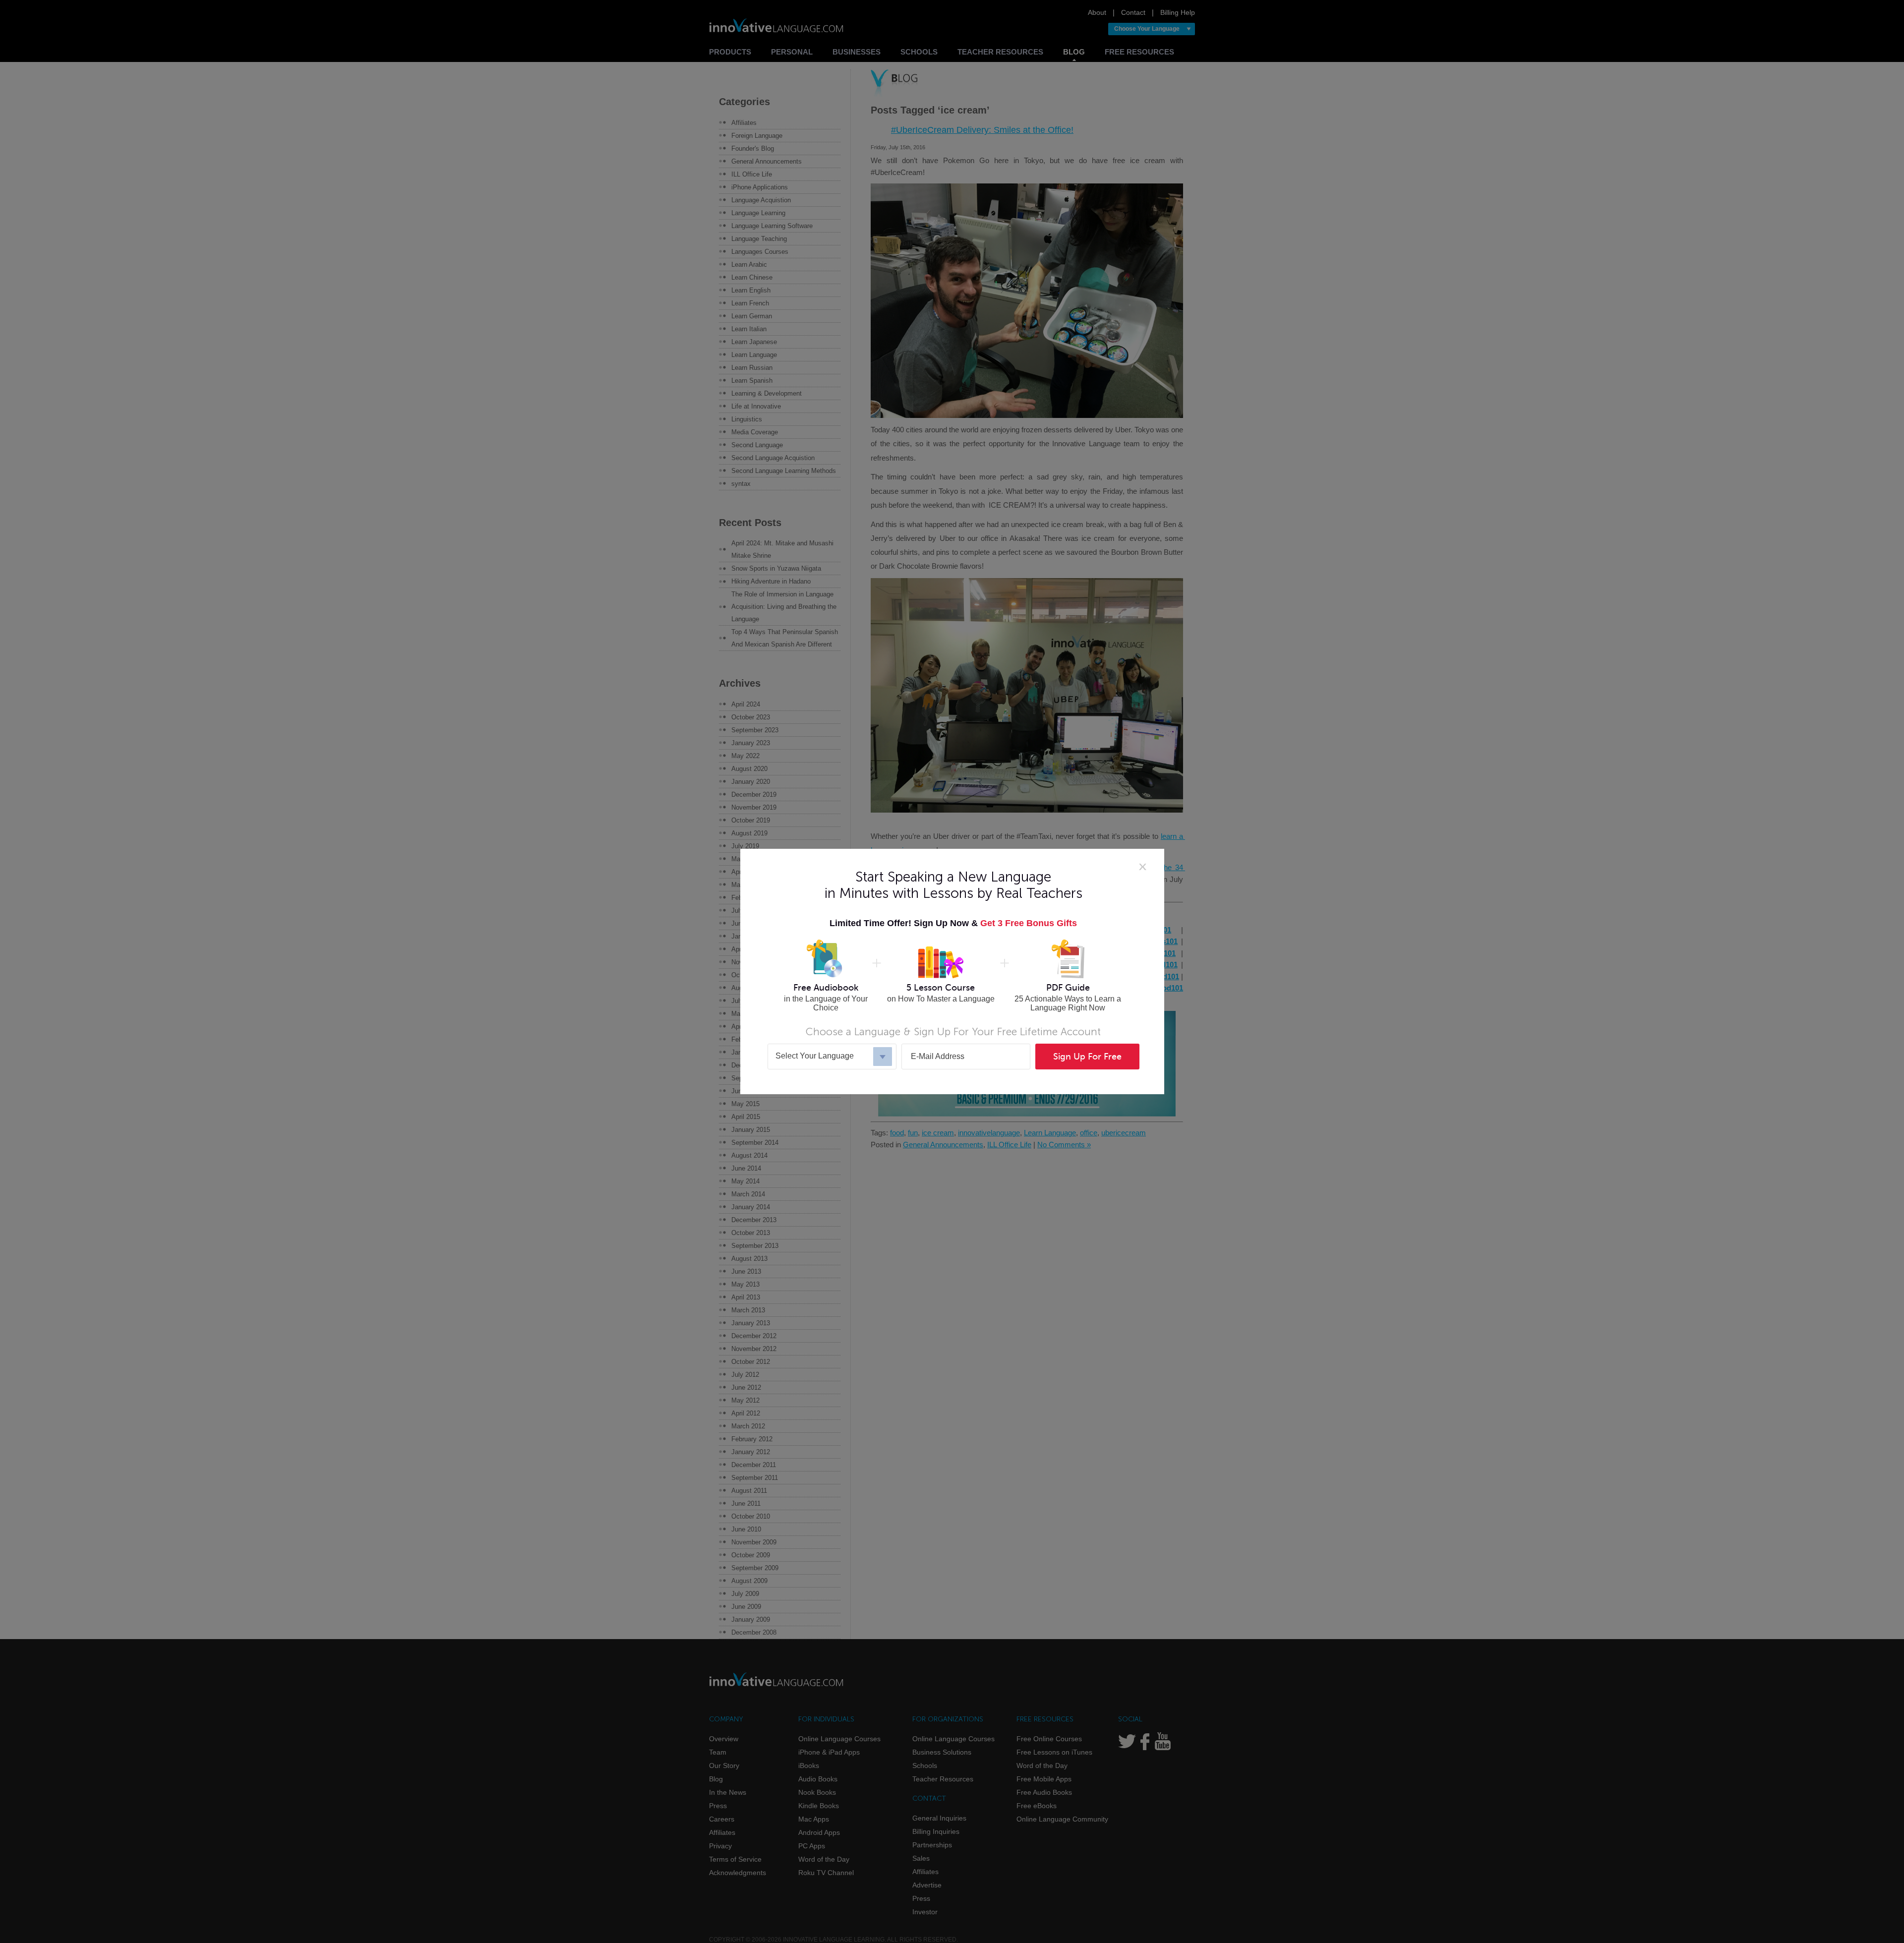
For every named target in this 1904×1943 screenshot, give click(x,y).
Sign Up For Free (1087, 1057)
